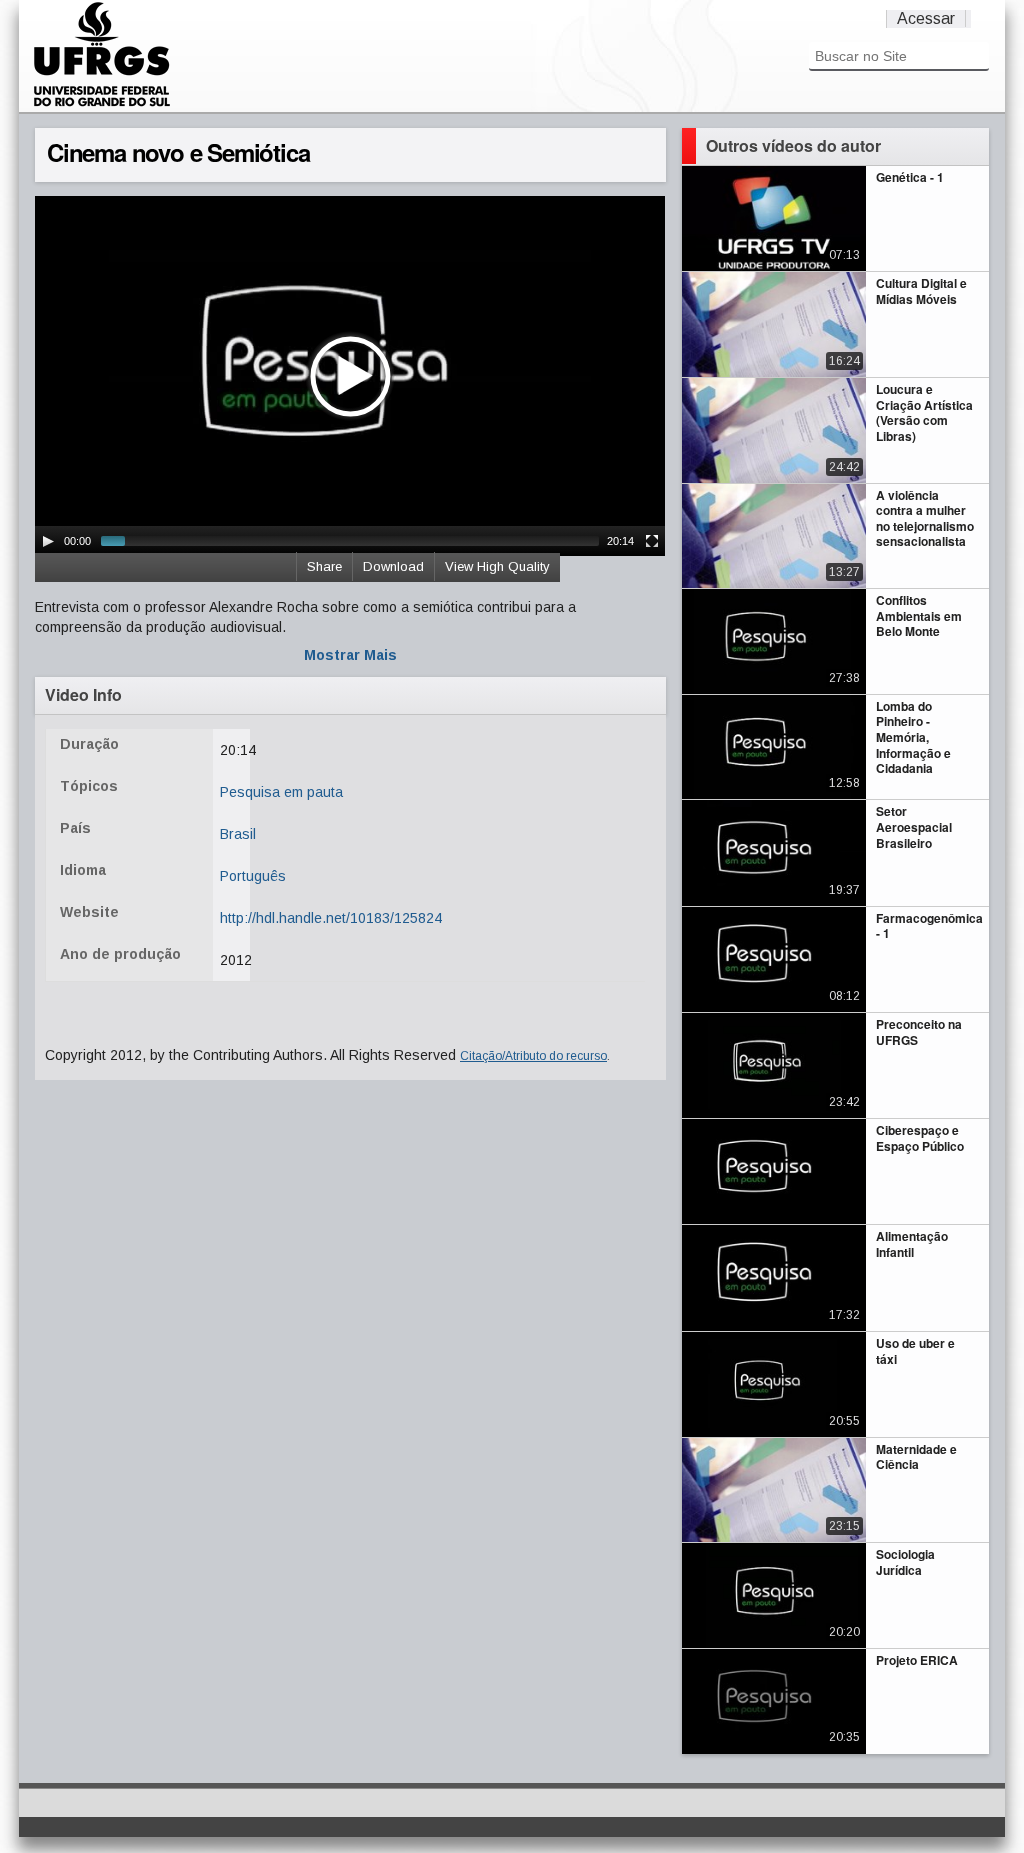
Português (253, 876)
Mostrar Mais (350, 655)
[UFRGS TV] (102, 104)
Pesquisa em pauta (281, 792)
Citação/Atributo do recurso (533, 1056)
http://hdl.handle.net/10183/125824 (331, 918)
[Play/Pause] (48, 541)
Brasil (238, 834)
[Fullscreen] (652, 541)
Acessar (926, 18)
